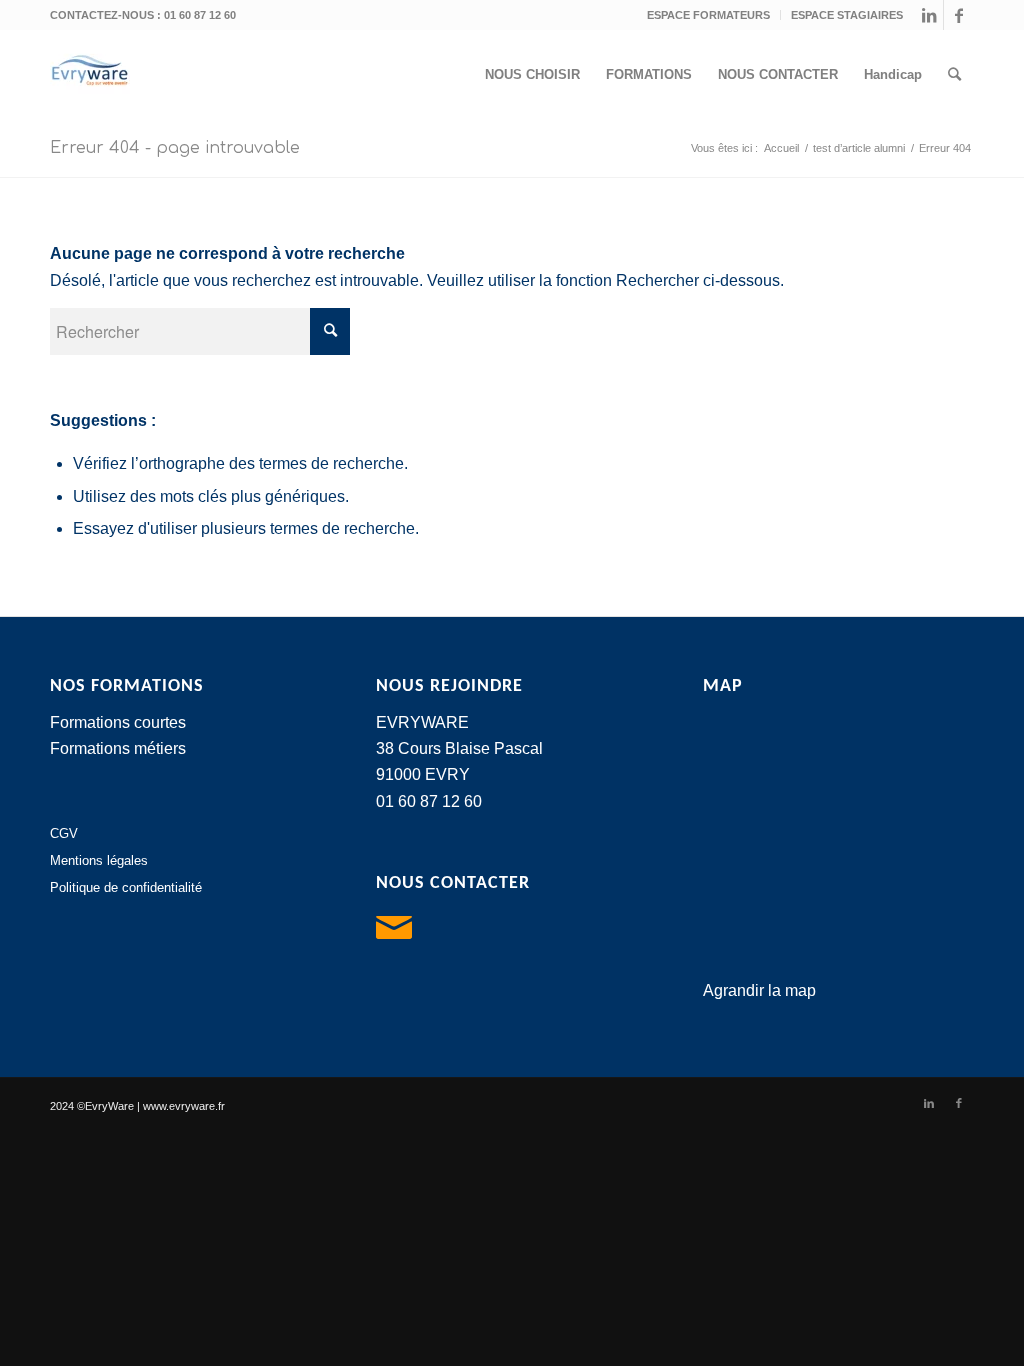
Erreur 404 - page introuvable (175, 148)
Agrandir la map (759, 990)
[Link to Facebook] (959, 15)
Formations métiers (118, 748)
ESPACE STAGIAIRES (847, 15)
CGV (64, 833)
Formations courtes (118, 722)
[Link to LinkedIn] (928, 15)
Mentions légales (99, 860)
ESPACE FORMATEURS (708, 15)
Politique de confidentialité (126, 887)
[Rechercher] (954, 75)
